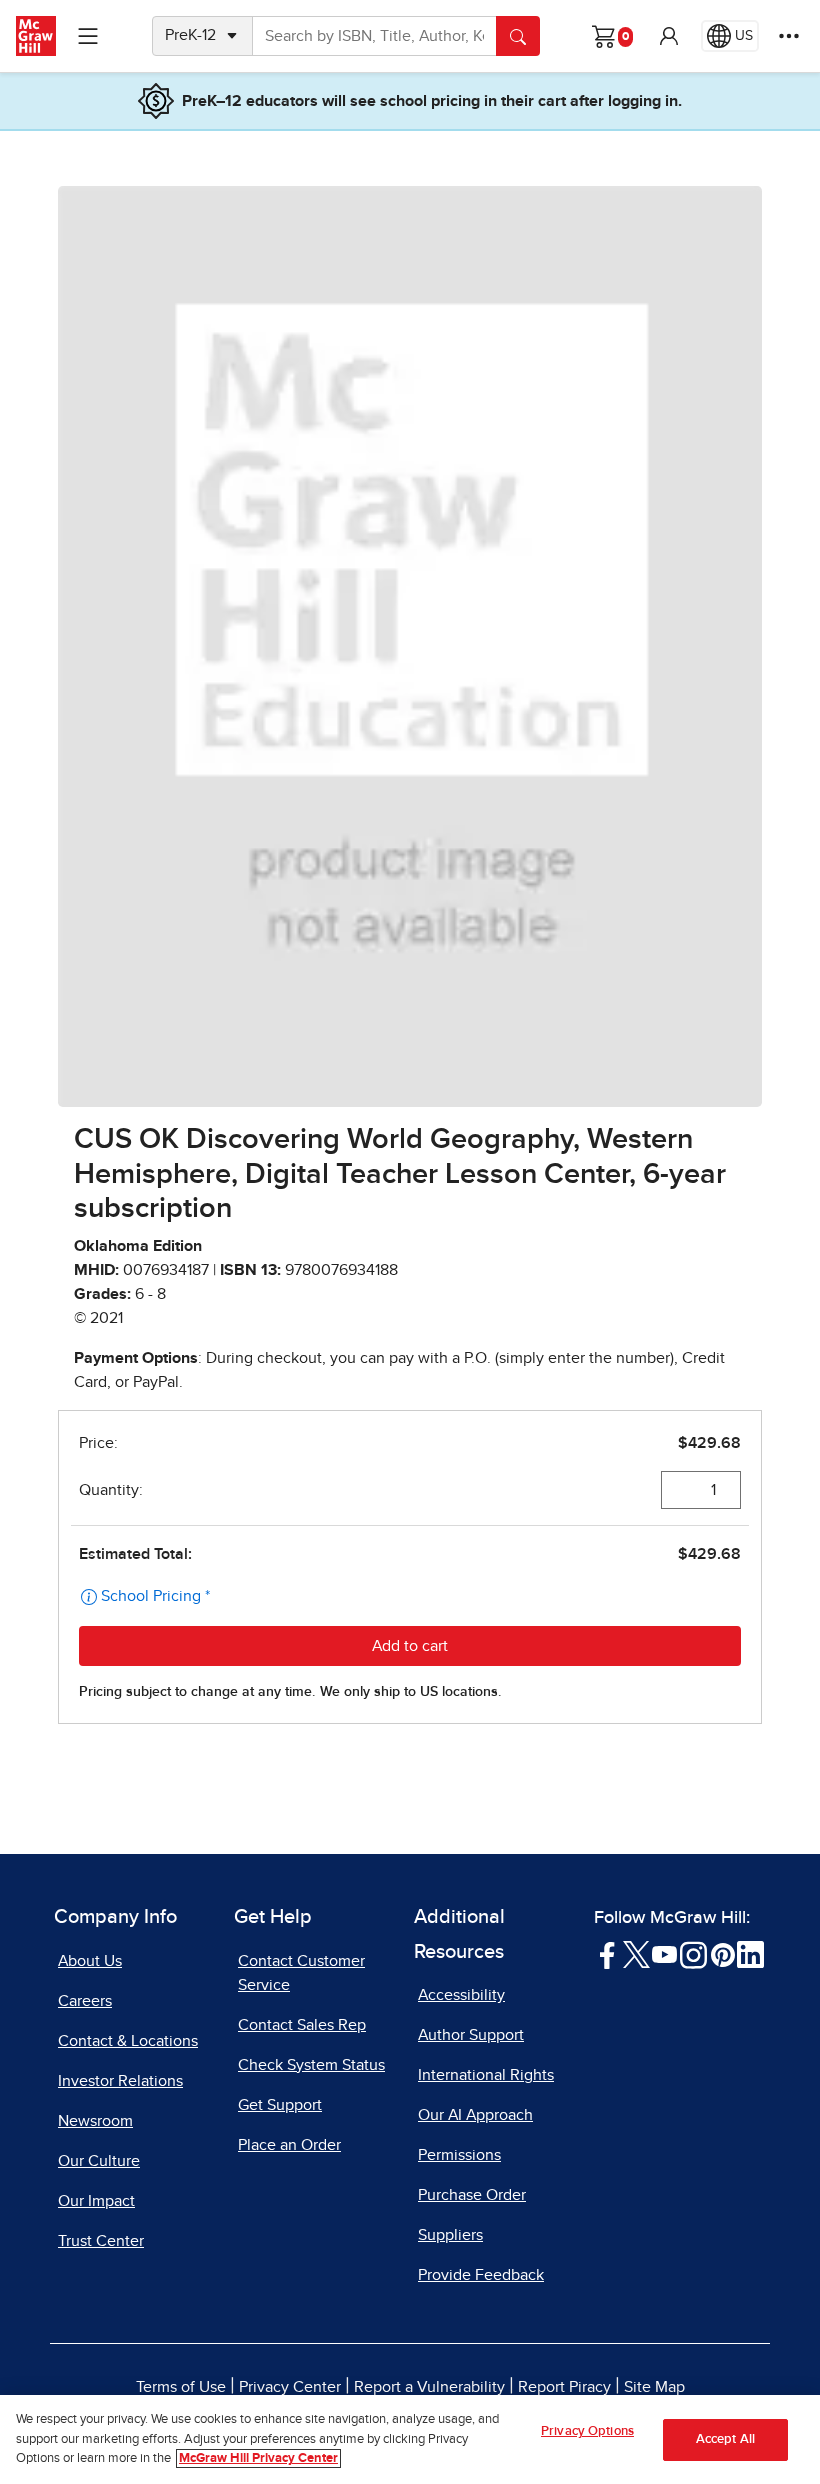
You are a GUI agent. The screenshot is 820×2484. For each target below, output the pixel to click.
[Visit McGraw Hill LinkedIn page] (750, 1953)
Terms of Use (181, 2387)
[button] (669, 36)
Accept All (725, 2439)
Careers (85, 2001)
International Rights (486, 2075)
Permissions (459, 2155)
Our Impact (96, 2201)
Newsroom (95, 2121)
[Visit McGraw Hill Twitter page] (636, 1953)
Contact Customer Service (301, 1973)
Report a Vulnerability (429, 2387)
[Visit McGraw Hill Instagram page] (693, 1953)
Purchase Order (472, 2195)
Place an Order (289, 2145)
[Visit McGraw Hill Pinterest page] (722, 1953)
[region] (410, 2439)
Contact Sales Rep (302, 2025)
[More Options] (789, 36)
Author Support (471, 2035)
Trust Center (101, 2241)
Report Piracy (564, 2387)
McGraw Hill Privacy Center (258, 2458)
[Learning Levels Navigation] (88, 36)
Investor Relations (120, 2081)
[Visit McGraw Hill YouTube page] (664, 1953)
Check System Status (311, 2065)
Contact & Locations (128, 2041)
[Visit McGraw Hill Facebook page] (607, 1953)
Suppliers (450, 2235)
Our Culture (99, 2161)
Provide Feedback (481, 2275)
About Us (90, 1961)
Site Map (654, 2387)
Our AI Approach (475, 2115)
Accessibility (461, 1995)
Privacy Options (587, 2431)
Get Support (280, 2105)
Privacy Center (290, 2387)
